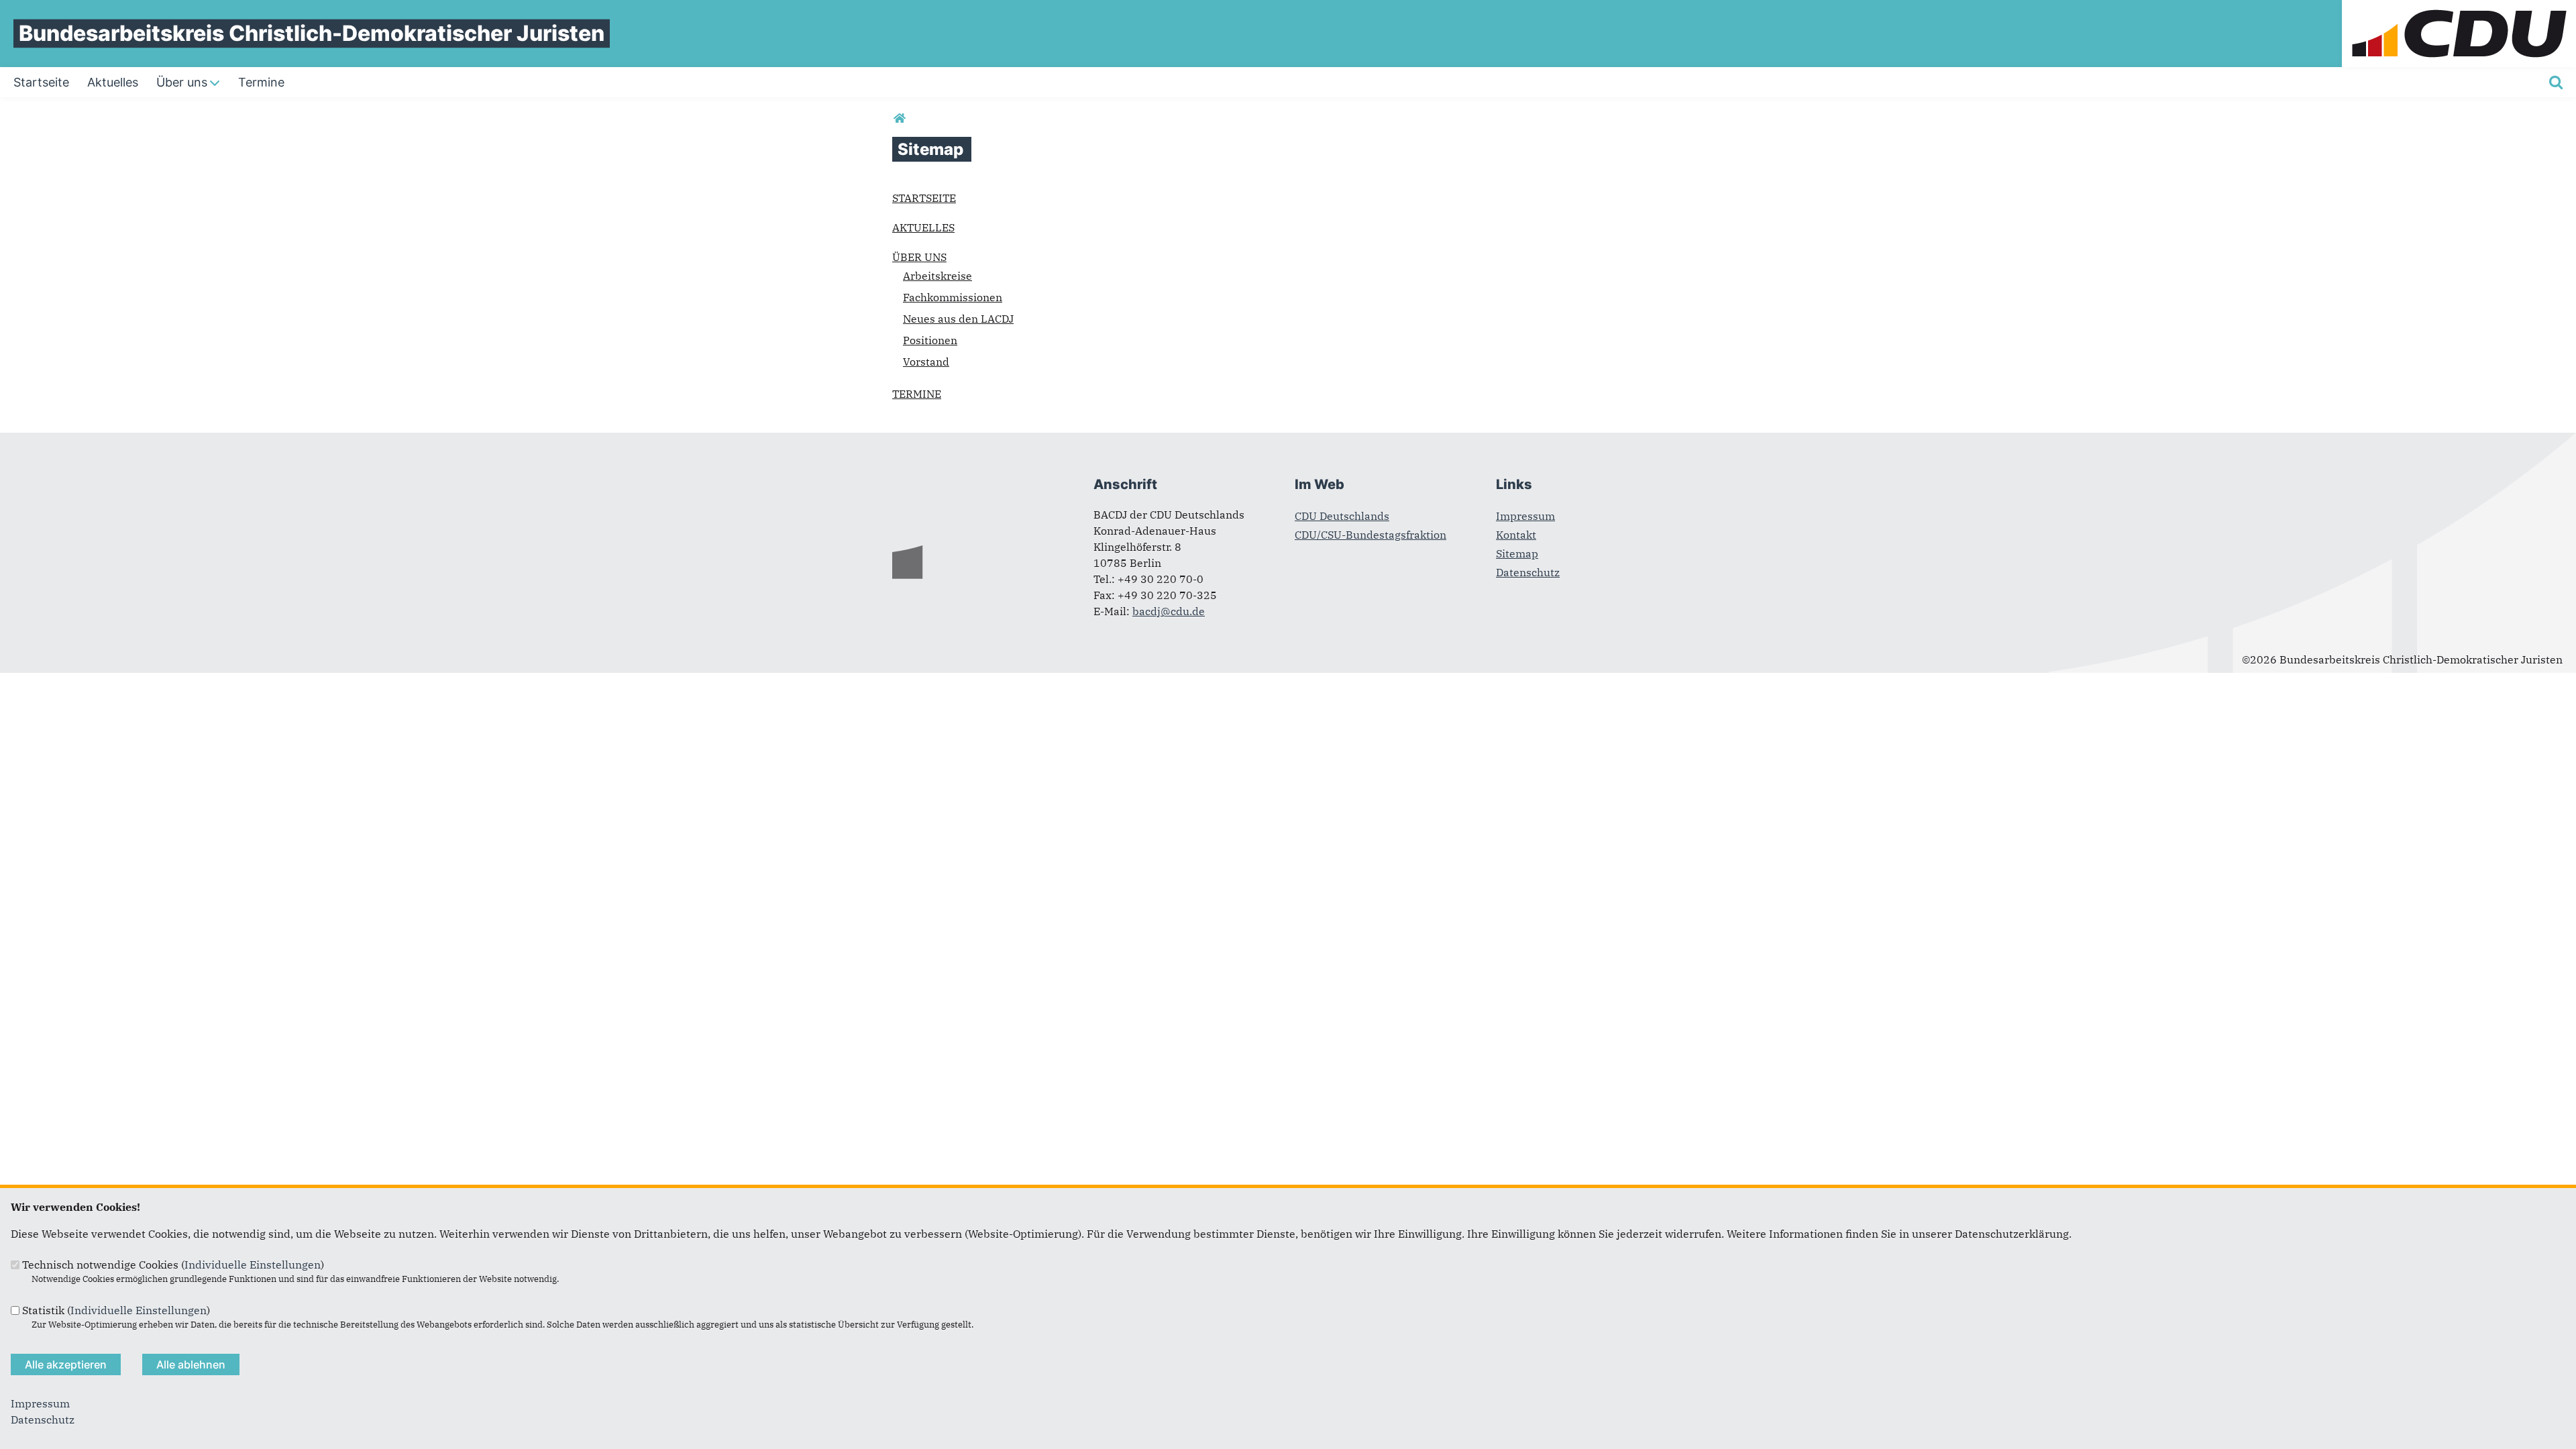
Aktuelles (923, 227)
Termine (917, 394)
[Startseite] (2459, 8)
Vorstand (926, 362)
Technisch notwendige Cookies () (173, 1265)
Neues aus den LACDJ (958, 319)
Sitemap (1517, 553)
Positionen (930, 340)
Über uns (919, 257)
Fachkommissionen (953, 297)
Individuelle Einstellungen (253, 1265)
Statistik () (116, 1310)
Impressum (1525, 516)
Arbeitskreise (937, 276)
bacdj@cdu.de (1169, 611)
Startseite (924, 198)
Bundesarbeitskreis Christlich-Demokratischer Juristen (312, 33)
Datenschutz (1528, 572)
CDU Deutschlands (1342, 516)
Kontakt (1516, 535)
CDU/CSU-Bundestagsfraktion (1371, 535)
